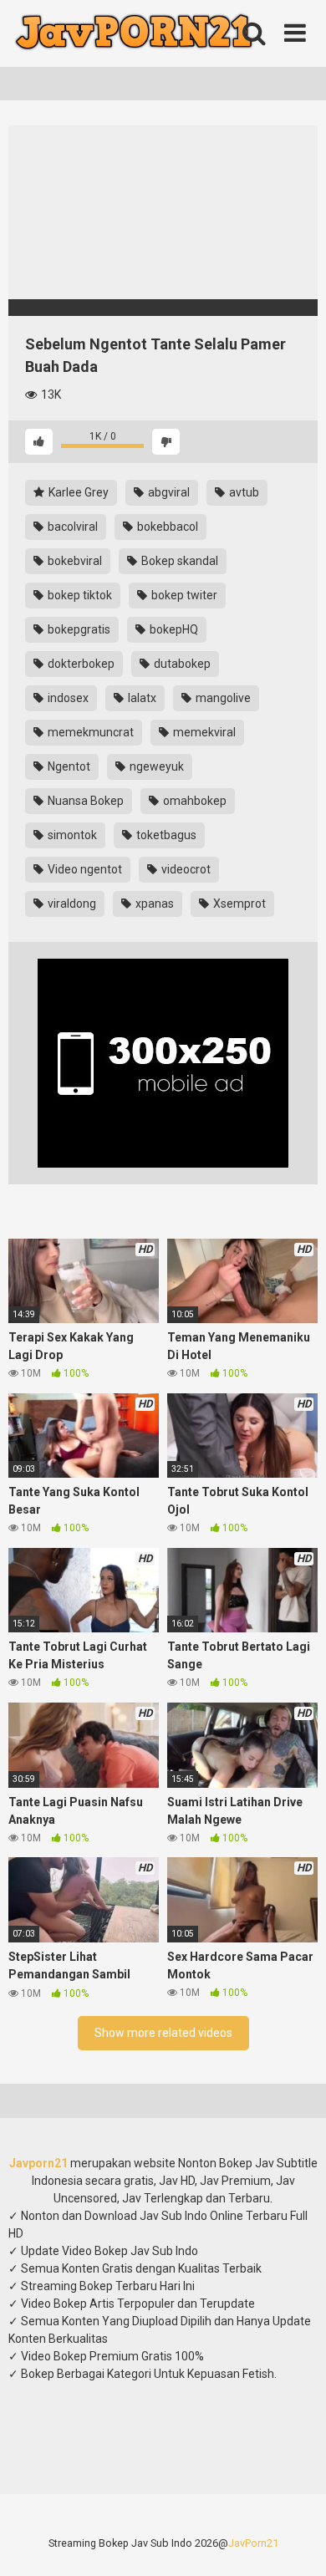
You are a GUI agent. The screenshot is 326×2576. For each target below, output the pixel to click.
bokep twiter (183, 595)
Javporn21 (38, 2163)
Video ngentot (84, 869)
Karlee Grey (77, 492)
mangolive (222, 698)
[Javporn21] (134, 34)
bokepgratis (78, 629)
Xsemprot (238, 904)
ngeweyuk (155, 766)
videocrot (185, 869)
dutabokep (181, 664)
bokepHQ (173, 629)
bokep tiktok (79, 595)
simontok (71, 835)
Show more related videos (163, 2033)
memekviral (203, 732)
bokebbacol (166, 527)
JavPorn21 (253, 2543)
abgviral (168, 492)
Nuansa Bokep (84, 801)
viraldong (71, 904)
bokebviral (74, 561)
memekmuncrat (89, 732)
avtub (243, 492)
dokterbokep (80, 664)
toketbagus (165, 835)
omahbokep (194, 801)
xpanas (153, 904)
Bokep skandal (178, 561)
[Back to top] (295, 2542)
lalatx (141, 698)
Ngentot (68, 766)
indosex (67, 698)
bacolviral (71, 527)
